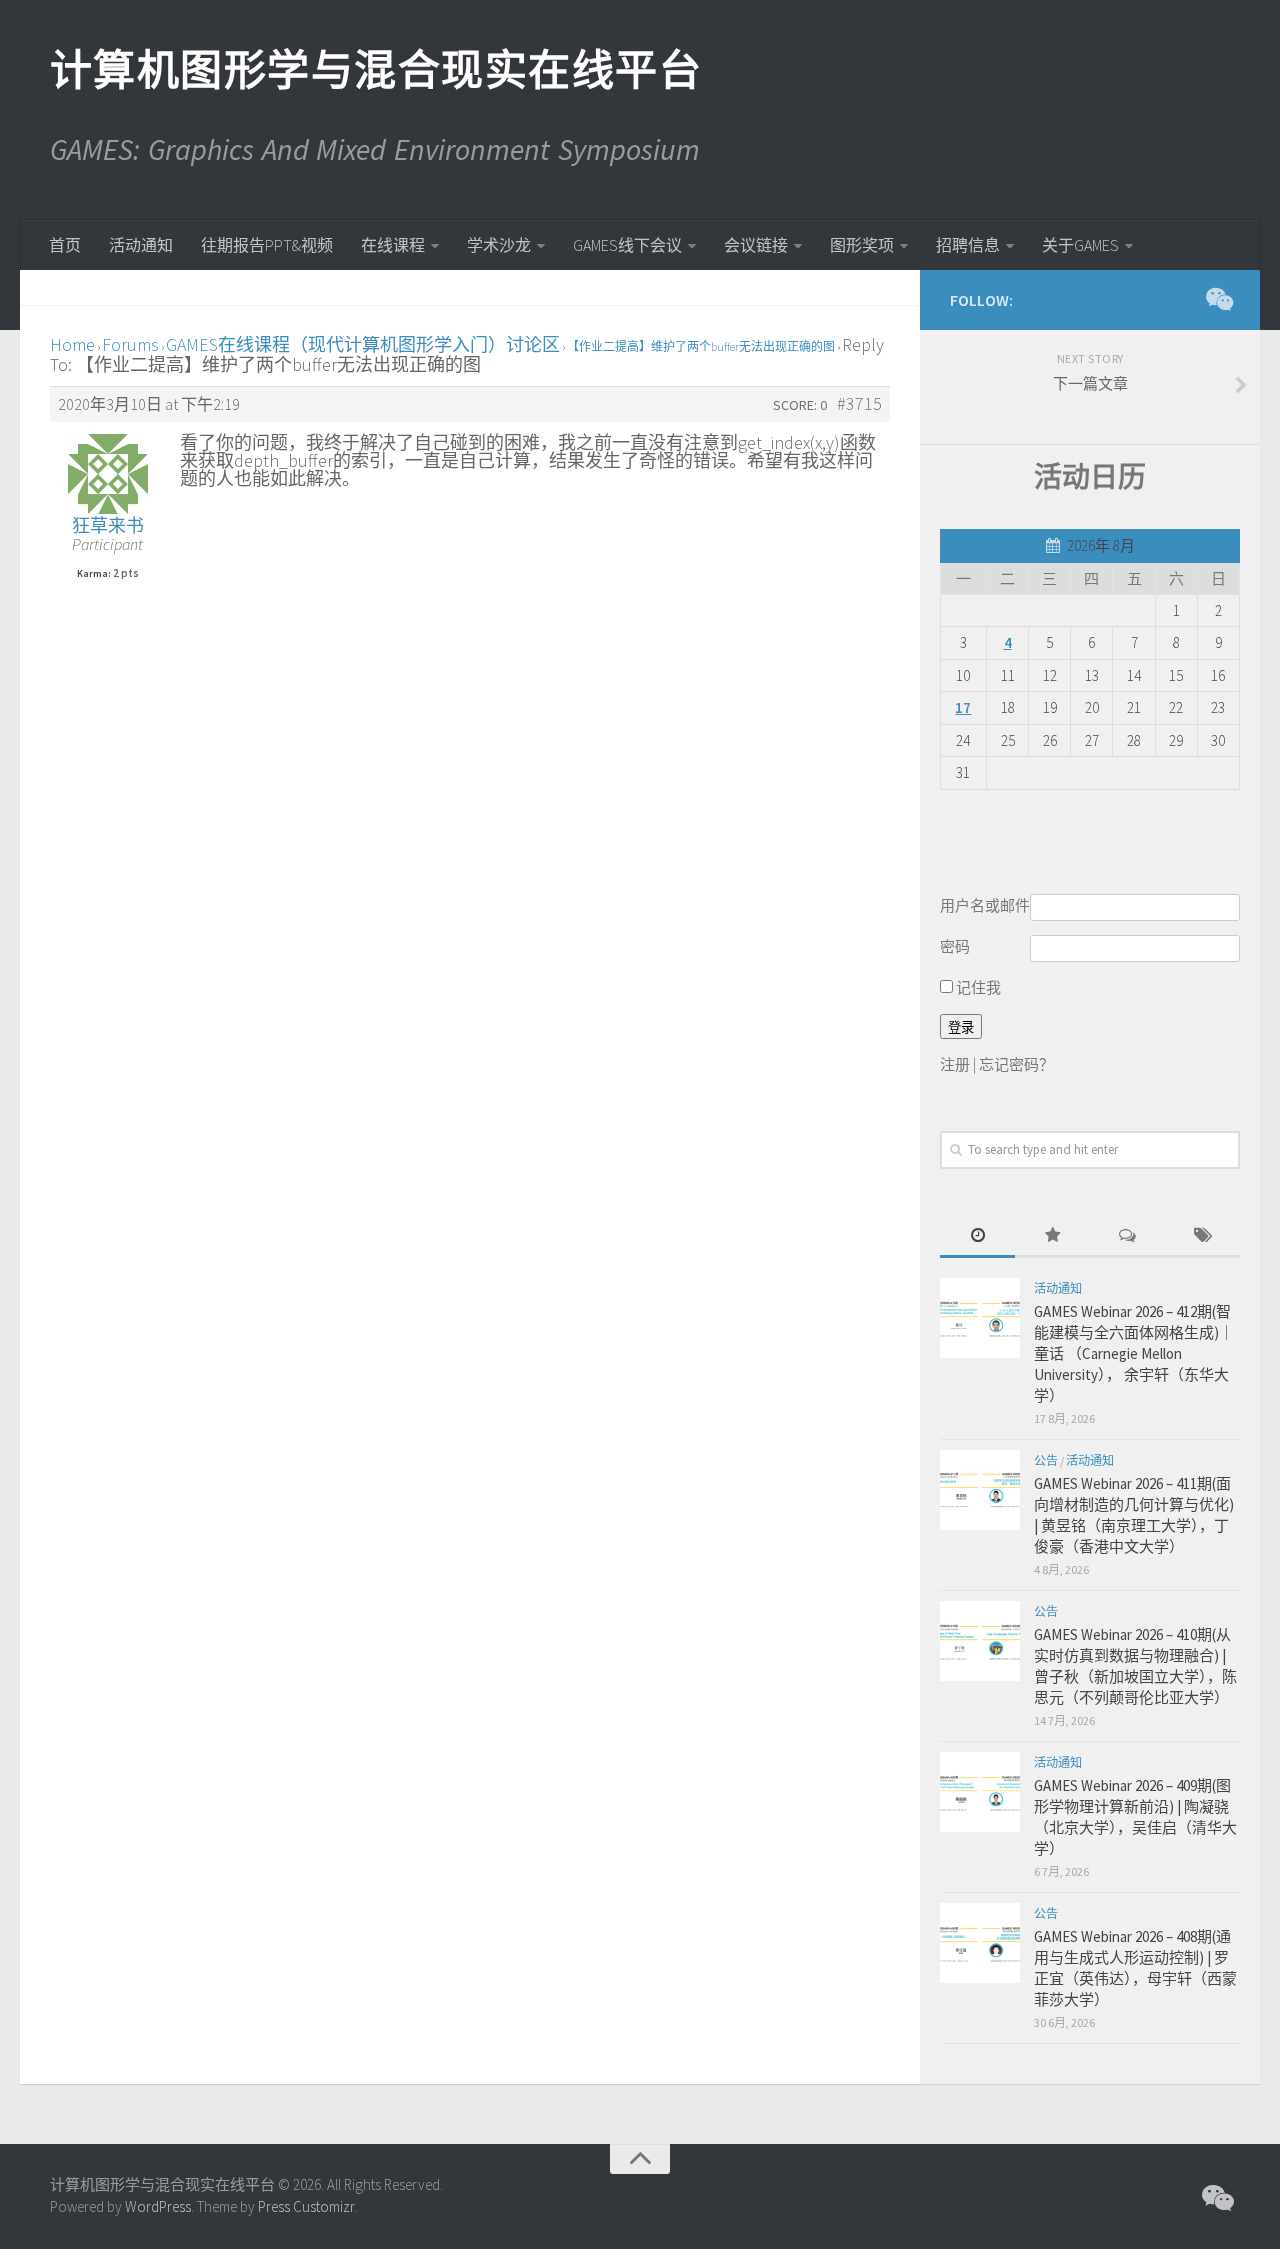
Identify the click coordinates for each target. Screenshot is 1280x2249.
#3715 (859, 404)
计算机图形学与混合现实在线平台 (375, 70)
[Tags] (1202, 1236)
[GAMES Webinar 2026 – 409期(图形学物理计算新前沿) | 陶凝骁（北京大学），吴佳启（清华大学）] (980, 1792)
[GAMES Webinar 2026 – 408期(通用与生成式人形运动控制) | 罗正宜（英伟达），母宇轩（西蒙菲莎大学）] (980, 1943)
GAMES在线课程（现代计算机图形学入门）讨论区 (363, 344)
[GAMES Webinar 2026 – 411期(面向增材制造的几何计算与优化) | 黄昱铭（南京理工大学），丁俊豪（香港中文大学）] (980, 1490)
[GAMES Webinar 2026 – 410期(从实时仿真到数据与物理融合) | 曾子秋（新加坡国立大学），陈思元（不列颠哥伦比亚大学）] (980, 1641)
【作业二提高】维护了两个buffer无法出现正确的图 (701, 346)
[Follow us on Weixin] (1218, 299)
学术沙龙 (499, 245)
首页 (65, 245)
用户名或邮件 (985, 905)
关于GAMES (1080, 245)
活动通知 (141, 245)
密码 (955, 946)
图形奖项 (862, 245)
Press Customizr (306, 2206)
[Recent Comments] (1127, 1236)
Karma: (94, 574)
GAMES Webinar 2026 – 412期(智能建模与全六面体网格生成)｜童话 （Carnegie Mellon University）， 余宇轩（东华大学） (1134, 1353)
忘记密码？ (1016, 1064)
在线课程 (393, 245)
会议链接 (756, 245)
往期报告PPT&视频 (267, 245)
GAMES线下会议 (627, 245)
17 (963, 707)
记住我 (977, 987)
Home (72, 344)
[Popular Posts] (1052, 1236)
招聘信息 (968, 245)
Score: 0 (800, 405)
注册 (955, 1064)
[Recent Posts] (977, 1236)
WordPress (158, 2206)
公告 (1046, 1460)
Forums (130, 344)
